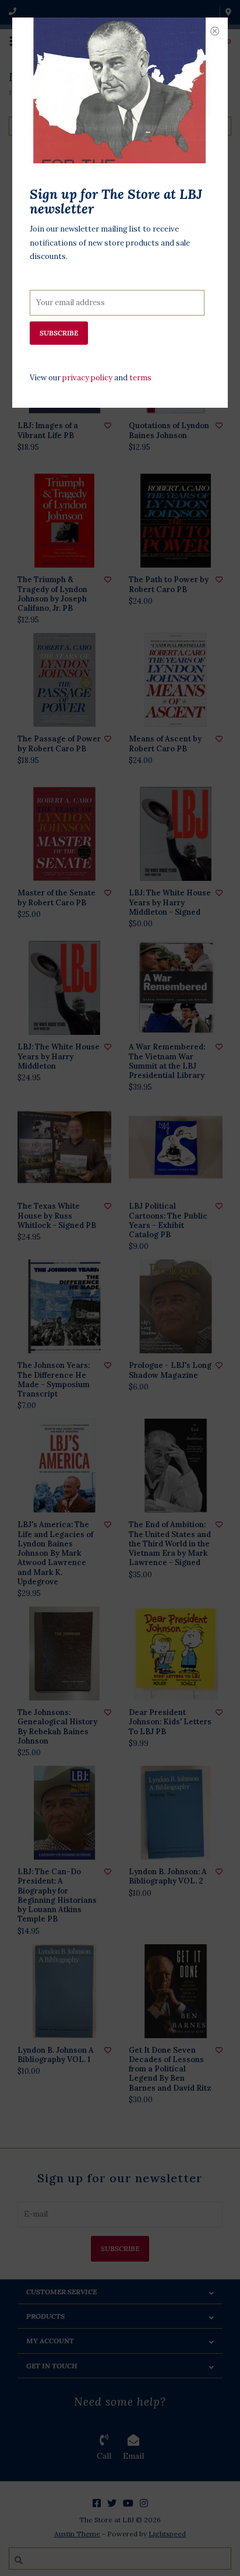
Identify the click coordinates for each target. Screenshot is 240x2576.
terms (140, 378)
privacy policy (87, 378)
